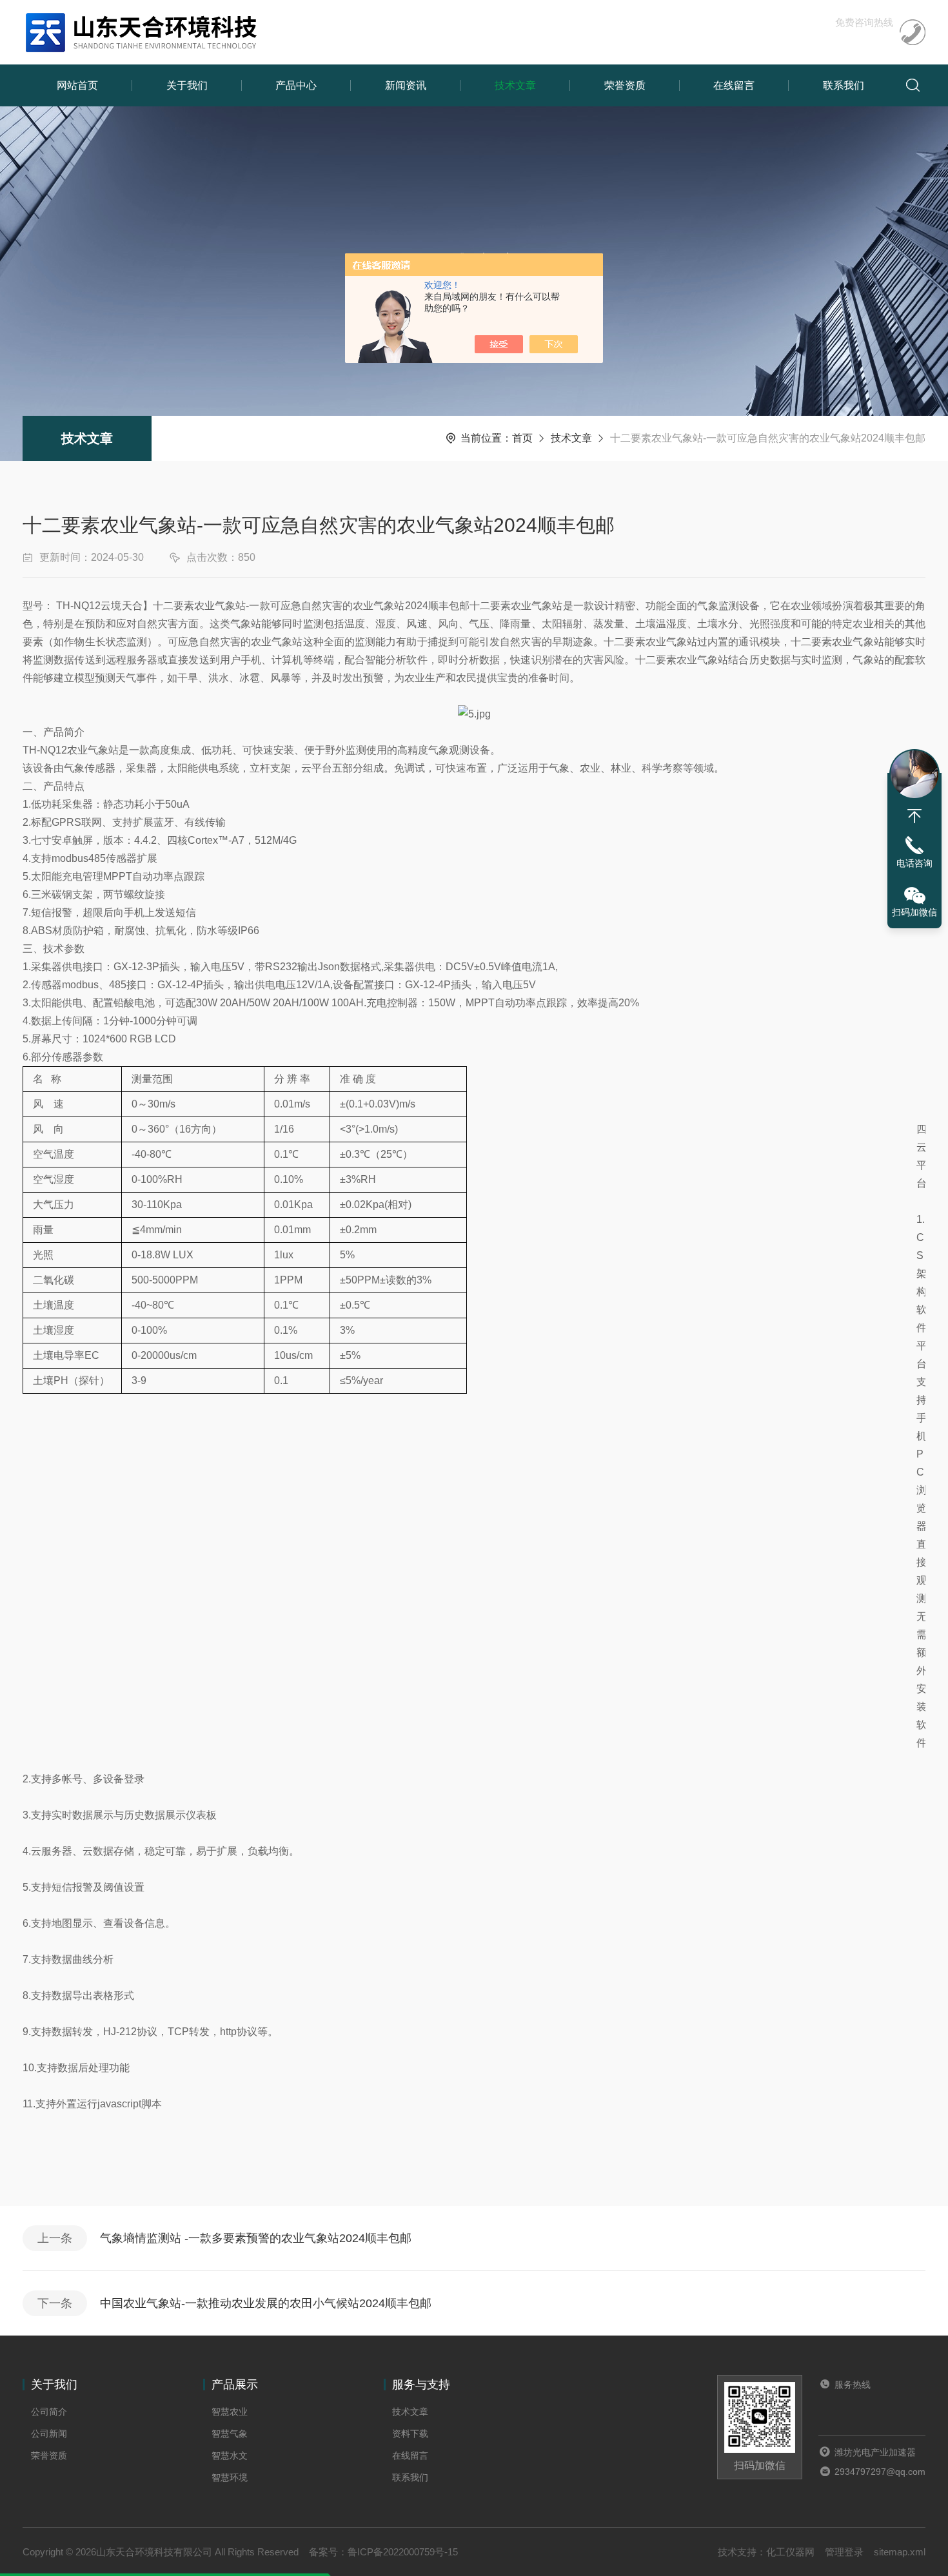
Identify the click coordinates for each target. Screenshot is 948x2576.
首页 (522, 438)
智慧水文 (230, 2455)
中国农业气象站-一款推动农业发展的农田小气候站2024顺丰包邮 (266, 2303)
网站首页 (77, 85)
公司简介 (49, 2412)
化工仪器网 (790, 2552)
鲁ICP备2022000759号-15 (403, 2552)
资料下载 (410, 2434)
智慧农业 (230, 2412)
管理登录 (844, 2552)
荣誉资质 (625, 85)
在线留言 (734, 85)
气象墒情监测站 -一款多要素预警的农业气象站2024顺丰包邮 (256, 2238)
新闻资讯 (406, 85)
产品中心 (296, 85)
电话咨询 (914, 863)
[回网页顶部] (914, 816)
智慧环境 (230, 2477)
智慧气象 (230, 2434)
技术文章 (515, 85)
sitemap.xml (900, 2552)
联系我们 (844, 85)
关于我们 (187, 85)
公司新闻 (49, 2434)
